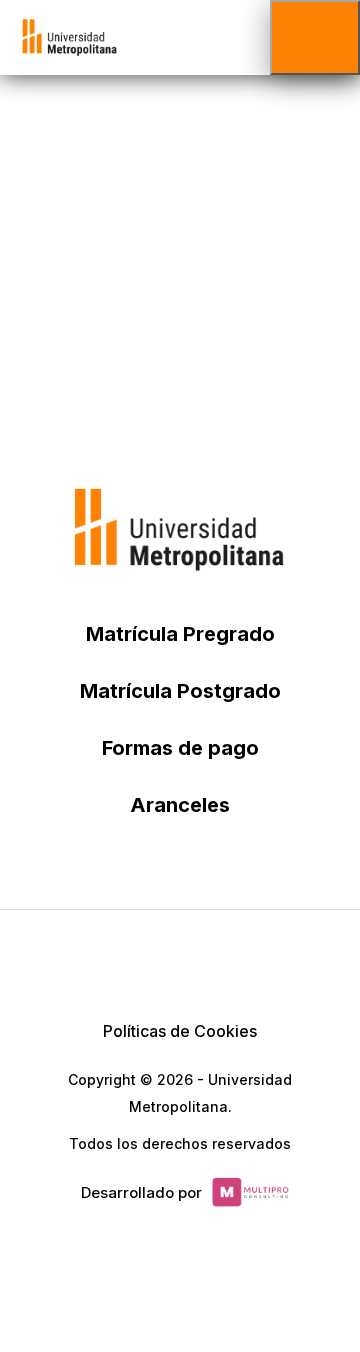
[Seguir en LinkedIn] (180, 960)
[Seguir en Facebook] (132, 960)
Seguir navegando (180, 311)
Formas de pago (180, 748)
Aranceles (180, 805)
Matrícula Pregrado (180, 634)
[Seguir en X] (84, 960)
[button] (315, 37)
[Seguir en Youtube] (228, 960)
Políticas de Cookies (180, 1031)
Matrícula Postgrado (180, 691)
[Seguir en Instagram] (276, 960)
